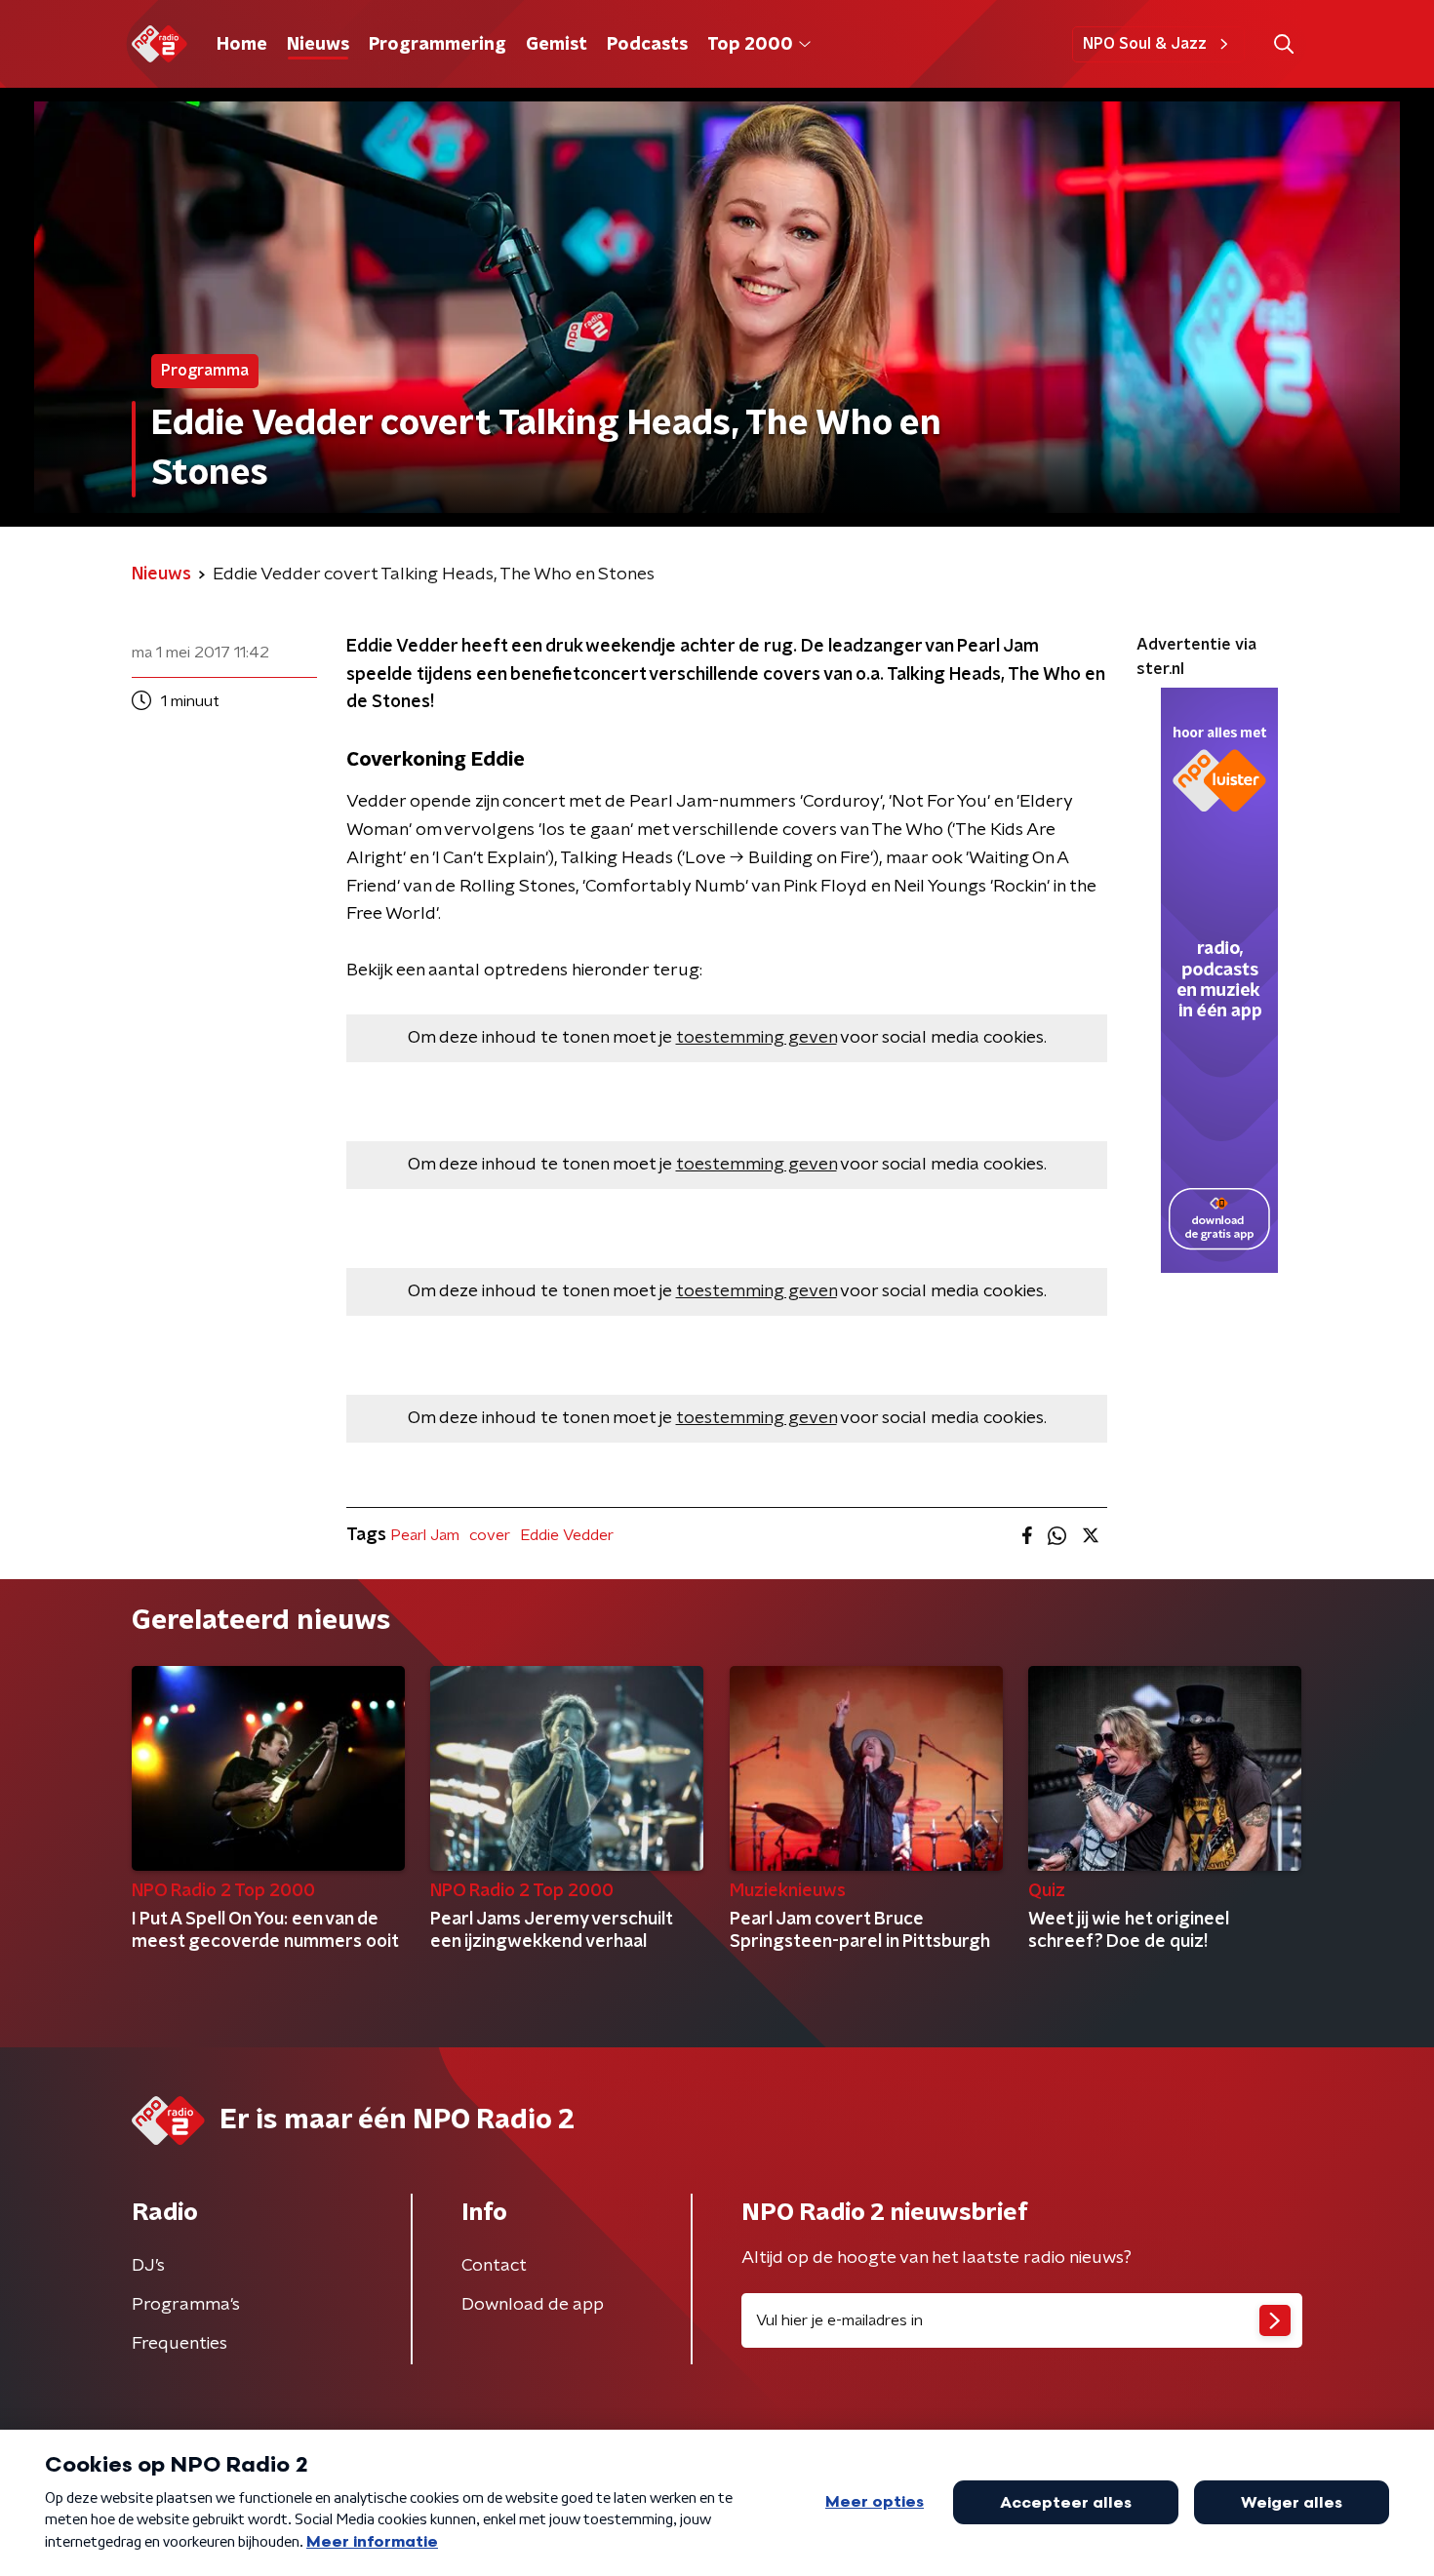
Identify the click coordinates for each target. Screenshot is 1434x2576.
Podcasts (647, 45)
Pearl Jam (425, 1535)
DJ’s (148, 2266)
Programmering (438, 45)
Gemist (557, 45)
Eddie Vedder (567, 1535)
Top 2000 (750, 45)
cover (490, 1535)
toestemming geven (757, 1038)
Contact (494, 2266)
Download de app (533, 2305)
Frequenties (179, 2344)
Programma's (186, 2305)
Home (242, 45)
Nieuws (318, 45)
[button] (1283, 44)
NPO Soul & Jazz (1145, 44)
